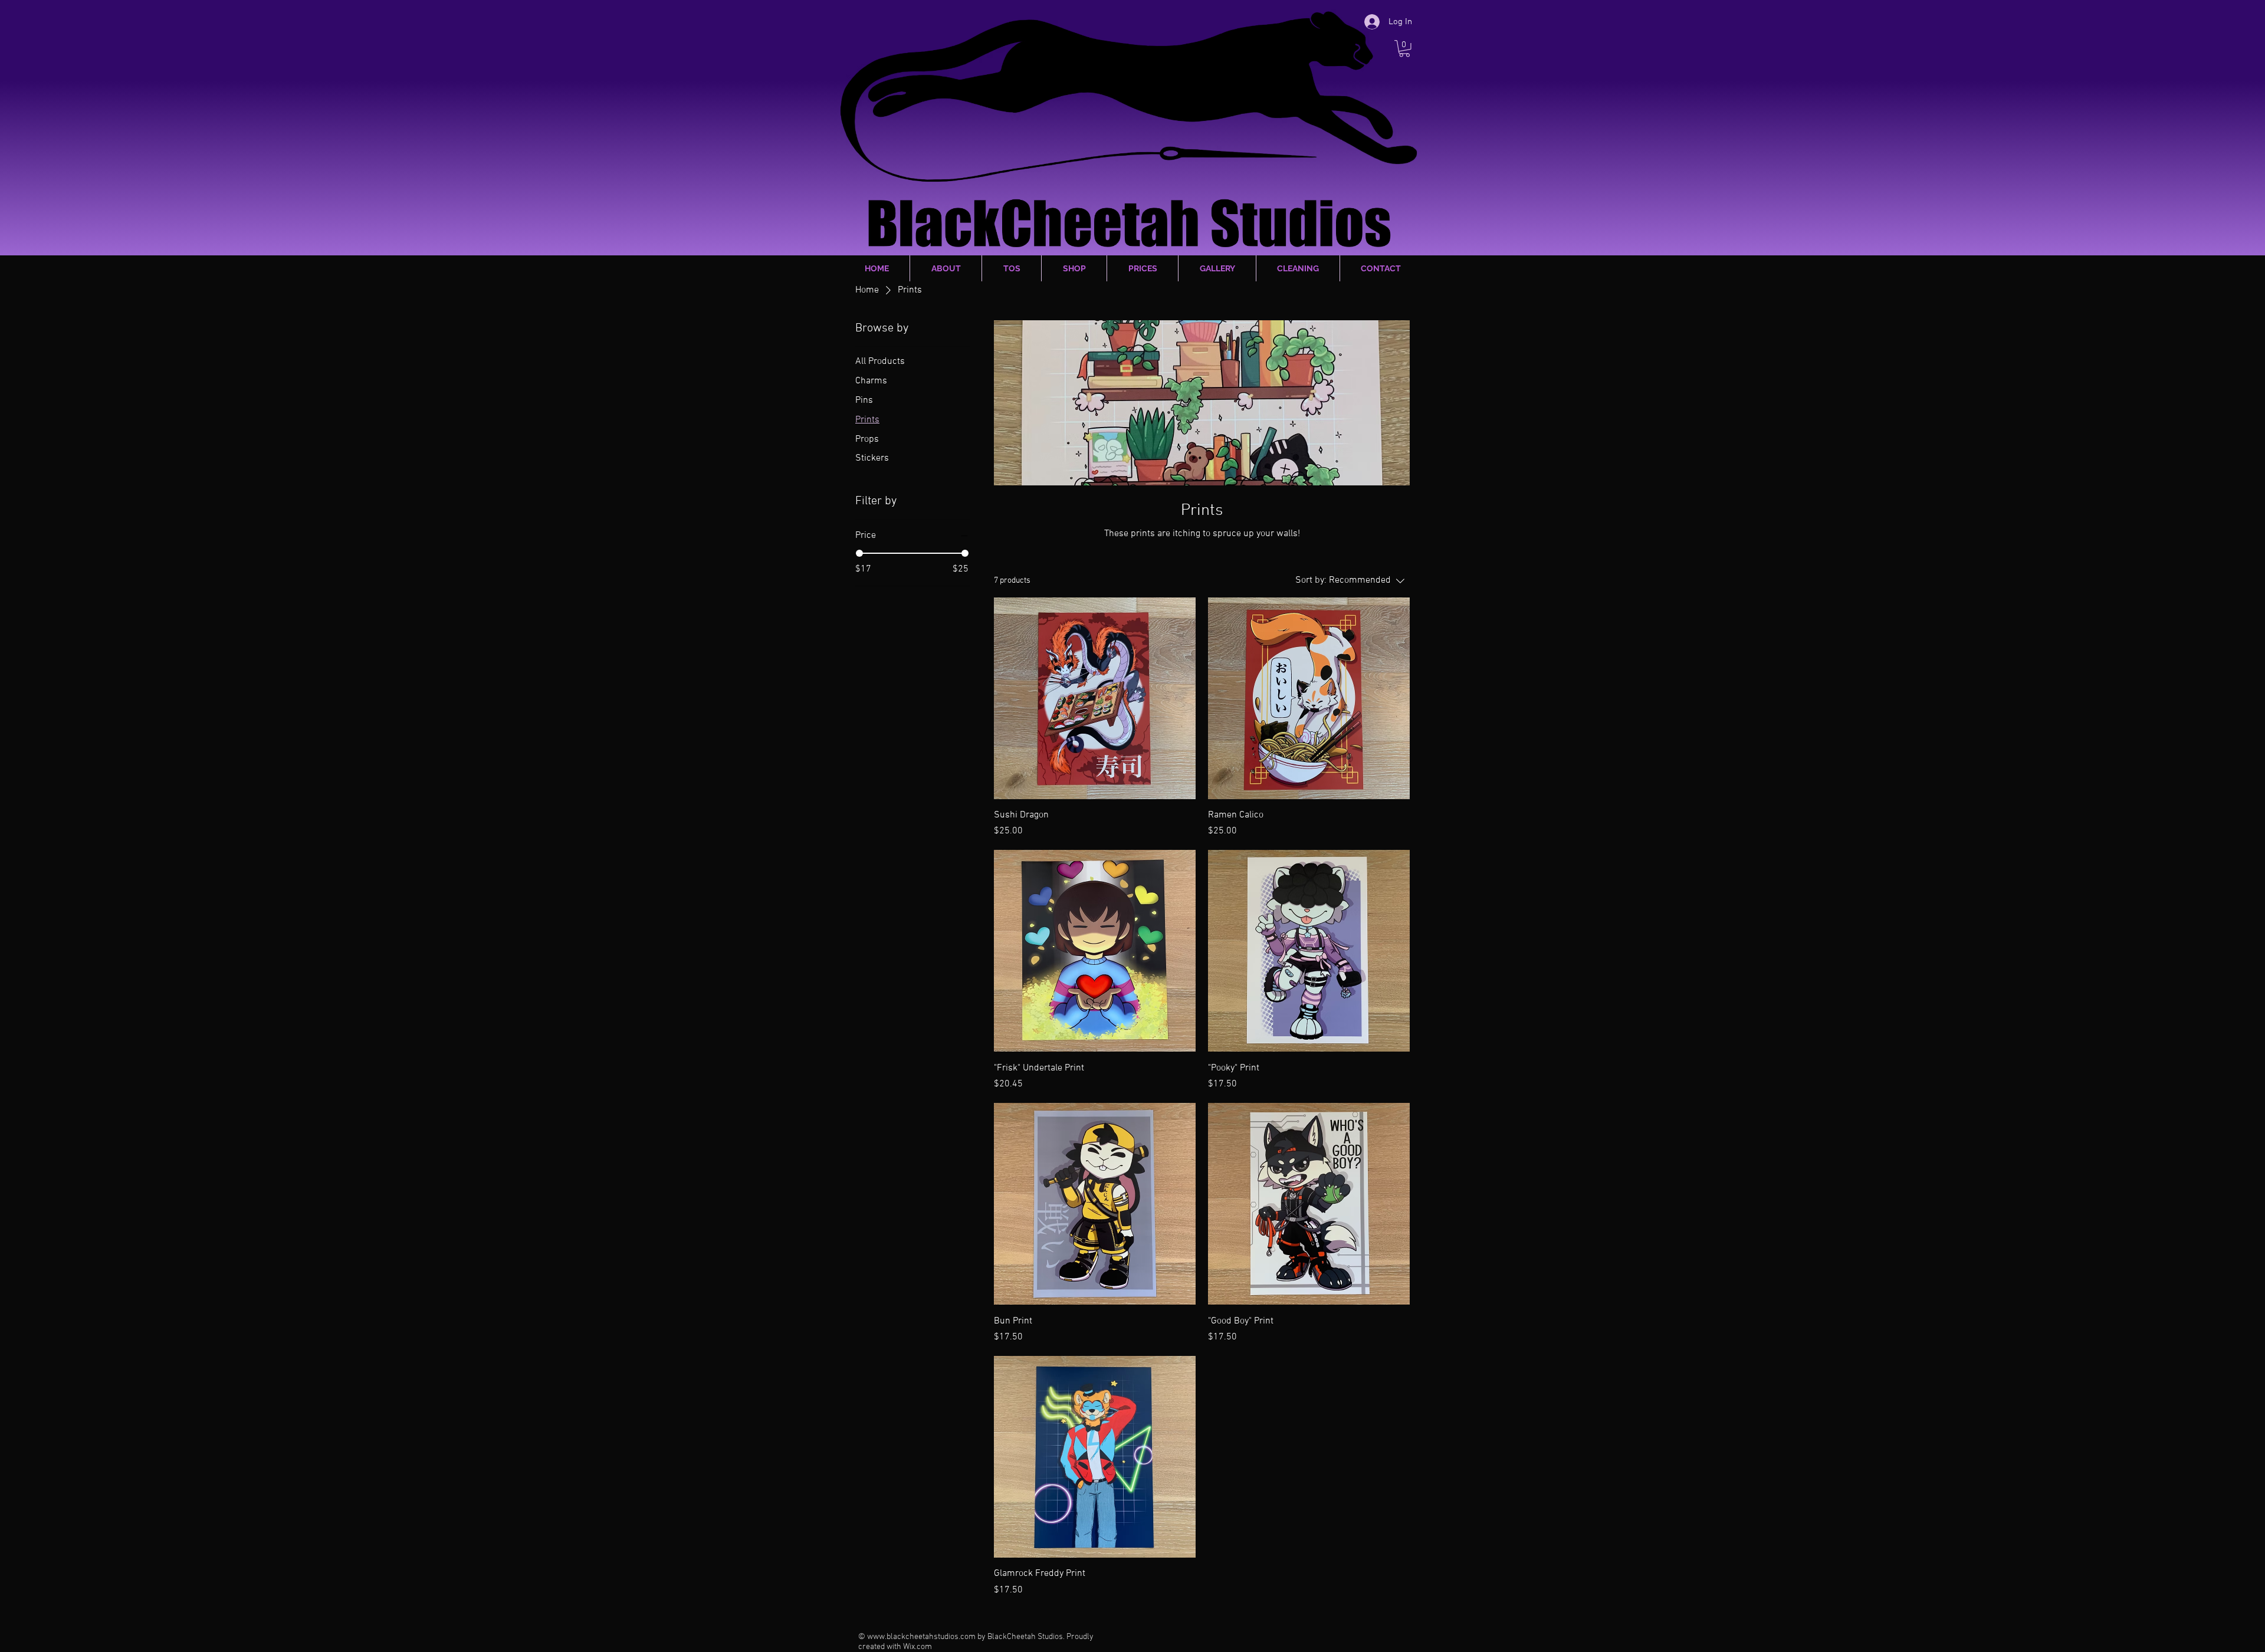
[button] (1404, 49)
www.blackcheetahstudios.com (921, 1637)
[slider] (859, 553)
